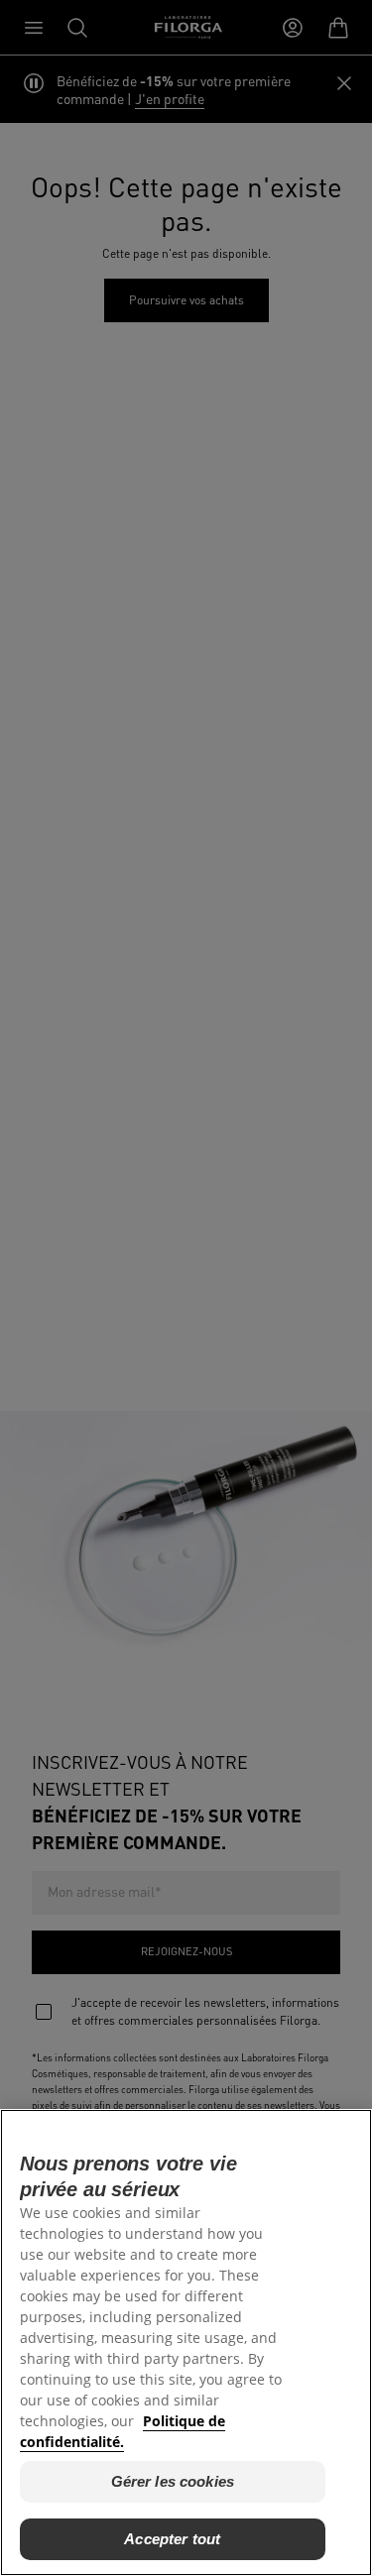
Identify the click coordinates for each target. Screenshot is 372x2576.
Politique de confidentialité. (123, 2431)
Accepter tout (172, 2539)
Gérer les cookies (173, 2481)
